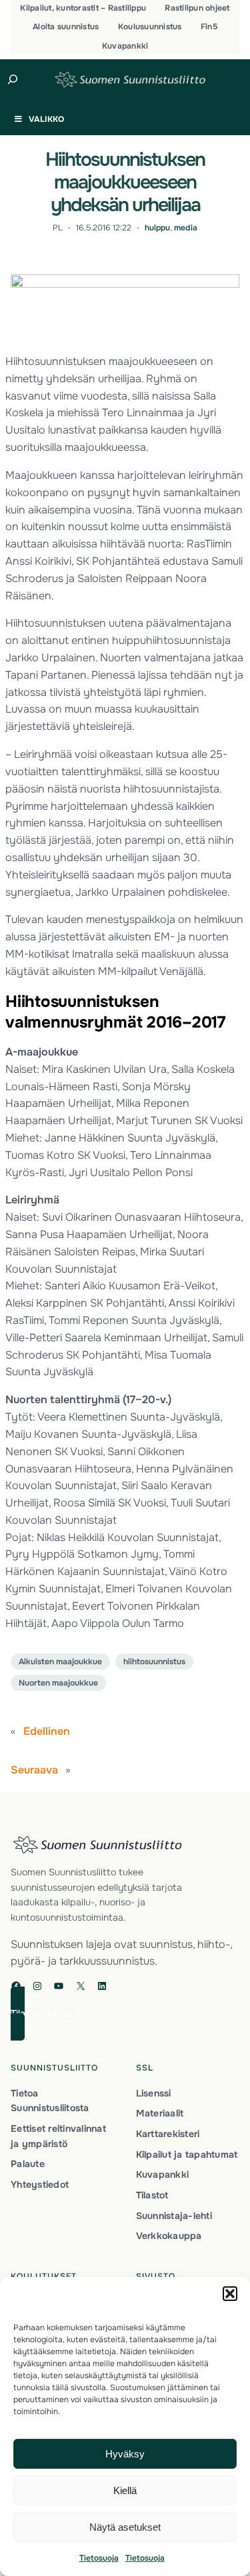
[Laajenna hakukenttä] (13, 79)
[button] (230, 2294)
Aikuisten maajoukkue (60, 1662)
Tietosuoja (99, 2558)
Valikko (46, 119)
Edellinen (47, 1731)
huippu (157, 228)
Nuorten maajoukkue (58, 1683)
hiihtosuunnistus (154, 1662)
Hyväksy (125, 2454)
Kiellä (125, 2490)
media (186, 228)
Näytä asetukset (125, 2527)
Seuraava (34, 1770)
